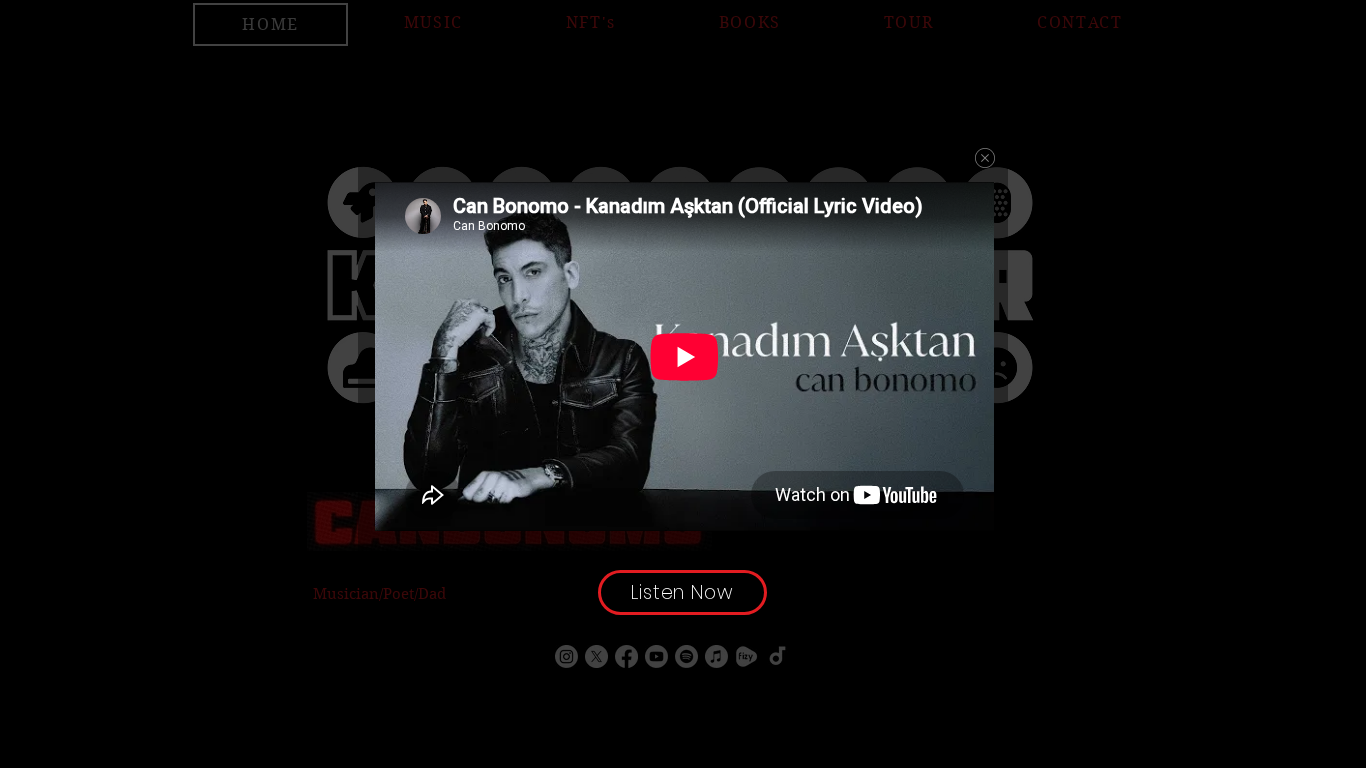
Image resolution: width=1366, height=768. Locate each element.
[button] (985, 158)
